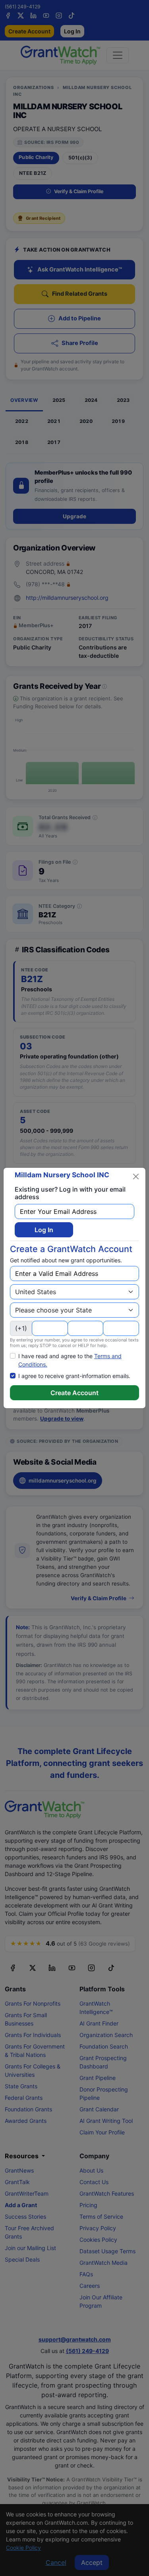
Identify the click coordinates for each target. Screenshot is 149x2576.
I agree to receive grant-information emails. (74, 1376)
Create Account (74, 1393)
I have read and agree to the (70, 1360)
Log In (44, 1230)
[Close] (136, 1177)
